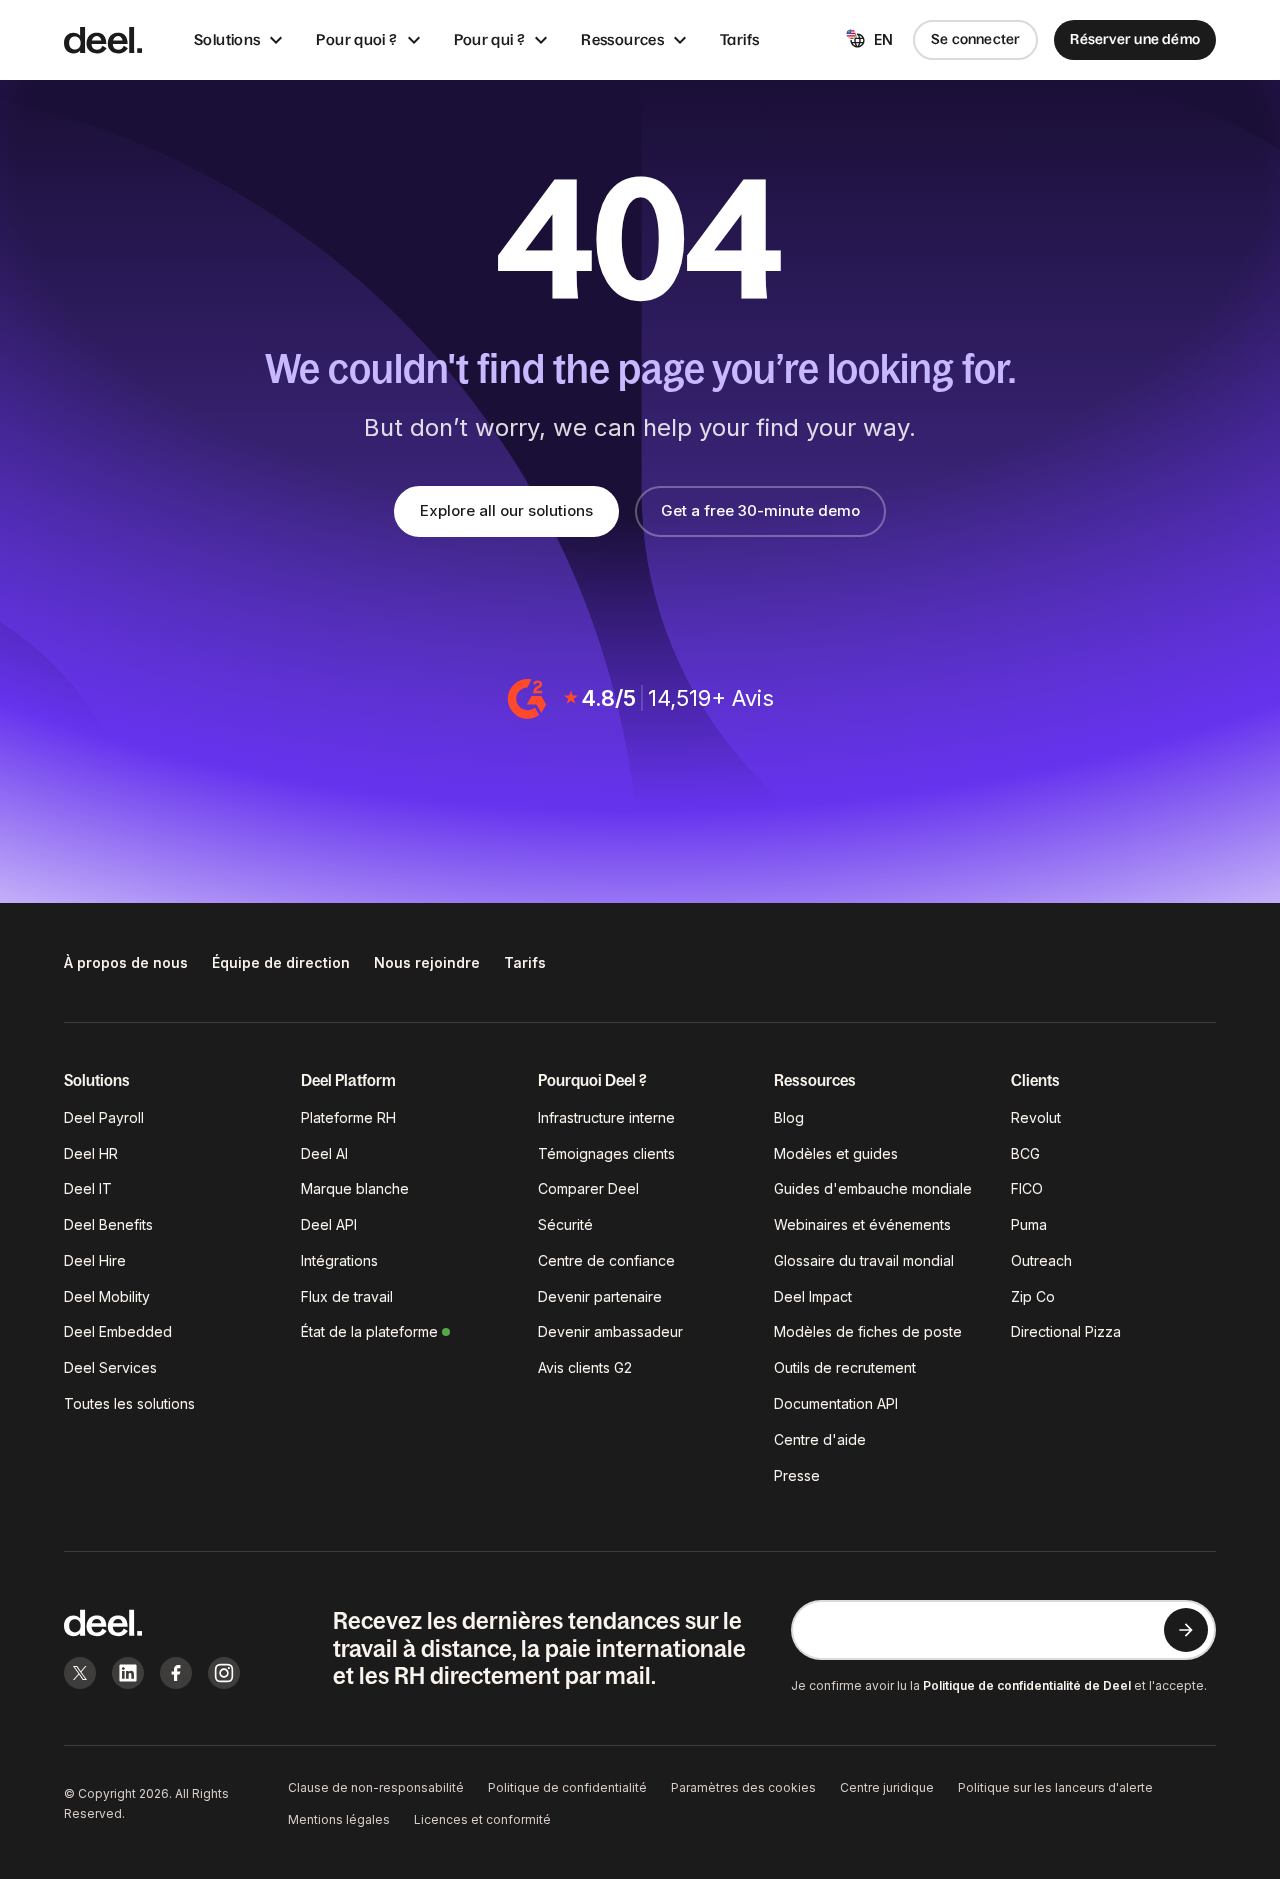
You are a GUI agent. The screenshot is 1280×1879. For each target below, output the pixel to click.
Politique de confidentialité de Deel (1027, 1685)
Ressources (622, 39)
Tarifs (739, 39)
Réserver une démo (1135, 39)
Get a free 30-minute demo (760, 510)
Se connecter (976, 39)
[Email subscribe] (1186, 1630)
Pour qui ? (490, 39)
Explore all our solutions (506, 510)
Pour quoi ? (356, 39)
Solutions (227, 39)
